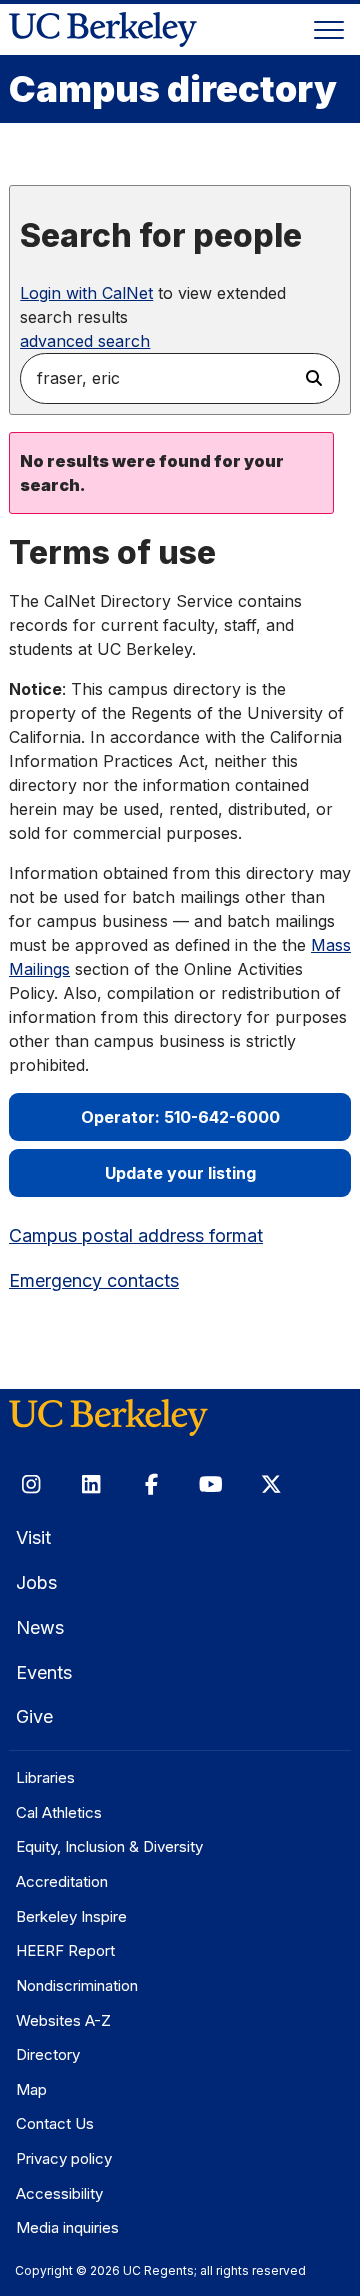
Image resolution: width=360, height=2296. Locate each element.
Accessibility (59, 2193)
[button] (314, 378)
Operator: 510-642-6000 (180, 1117)
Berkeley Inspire (71, 1916)
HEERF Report (65, 1950)
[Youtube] (211, 1484)
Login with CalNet (86, 293)
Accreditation (62, 1881)
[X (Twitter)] (271, 1484)
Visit (33, 1537)
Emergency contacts (94, 1280)
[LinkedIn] (91, 1484)
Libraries (45, 1777)
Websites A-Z (63, 2020)
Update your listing (180, 1173)
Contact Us (55, 2123)
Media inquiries (67, 2227)
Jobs (36, 1582)
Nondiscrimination (77, 1985)
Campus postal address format (136, 1235)
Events (44, 1672)
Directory (48, 2054)
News (40, 1627)
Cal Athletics (59, 1812)
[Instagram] (31, 1484)
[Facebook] (151, 1484)
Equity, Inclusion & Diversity (109, 1846)
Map (31, 2089)
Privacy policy (64, 2158)
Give (34, 1716)
